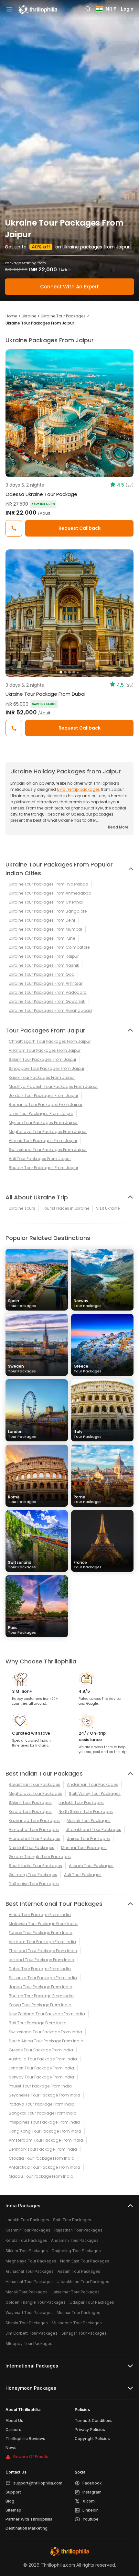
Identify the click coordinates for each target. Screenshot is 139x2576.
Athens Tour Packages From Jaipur (43, 1141)
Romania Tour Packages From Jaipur (46, 1104)
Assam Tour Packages (91, 1866)
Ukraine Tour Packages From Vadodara (48, 992)
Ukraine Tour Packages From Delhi (42, 920)
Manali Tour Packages (89, 1821)
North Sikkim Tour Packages (86, 1811)
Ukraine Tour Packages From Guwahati (47, 1001)
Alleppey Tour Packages (29, 2344)
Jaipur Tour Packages (88, 1839)
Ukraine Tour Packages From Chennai (46, 902)
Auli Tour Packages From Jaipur (40, 1159)
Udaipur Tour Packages (92, 2302)
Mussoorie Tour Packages (77, 2323)
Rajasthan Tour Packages (34, 1784)
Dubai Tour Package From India (40, 1969)
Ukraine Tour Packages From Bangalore (48, 911)
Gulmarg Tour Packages (33, 1875)
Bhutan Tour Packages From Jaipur (43, 1168)
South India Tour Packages (35, 1866)
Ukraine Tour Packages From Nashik (44, 965)
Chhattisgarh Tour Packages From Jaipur (50, 1041)
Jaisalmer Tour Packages (75, 2292)
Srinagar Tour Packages (84, 2333)
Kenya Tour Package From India (40, 2005)
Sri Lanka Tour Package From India (43, 1978)
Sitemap (13, 2510)
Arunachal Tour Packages (34, 1839)
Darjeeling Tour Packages (76, 2251)
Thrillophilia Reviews (25, 2439)
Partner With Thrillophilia (29, 2519)
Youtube (91, 2519)
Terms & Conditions (94, 2421)
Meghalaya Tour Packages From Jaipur (48, 1132)
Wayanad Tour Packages (29, 2313)
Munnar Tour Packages (84, 1848)
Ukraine (29, 316)
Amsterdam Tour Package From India (46, 2140)
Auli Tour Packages (83, 1875)
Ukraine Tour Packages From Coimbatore (49, 947)
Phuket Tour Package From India (40, 2086)
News (11, 2448)
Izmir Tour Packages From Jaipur (41, 1114)
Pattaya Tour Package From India (42, 2104)
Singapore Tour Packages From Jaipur (47, 1068)
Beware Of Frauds (31, 2457)
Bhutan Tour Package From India (41, 1996)
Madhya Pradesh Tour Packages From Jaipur (53, 1086)
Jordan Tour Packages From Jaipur (43, 1095)
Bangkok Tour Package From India (43, 2113)
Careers (13, 2430)
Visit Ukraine (108, 1208)
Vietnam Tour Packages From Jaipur (45, 1050)
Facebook (92, 2483)
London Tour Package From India (41, 2068)
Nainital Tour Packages (32, 1848)
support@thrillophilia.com (38, 2483)
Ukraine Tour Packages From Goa (42, 974)
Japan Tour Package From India (41, 1987)
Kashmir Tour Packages (28, 2230)
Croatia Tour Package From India (42, 2158)
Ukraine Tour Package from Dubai (45, 694)
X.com (89, 2501)
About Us (14, 2421)
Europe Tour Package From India (41, 1933)
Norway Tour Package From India (41, 2077)
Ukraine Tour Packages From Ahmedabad (50, 893)
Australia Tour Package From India (43, 2059)
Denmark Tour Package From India (43, 2149)
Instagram (92, 2492)
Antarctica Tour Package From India (44, 2167)
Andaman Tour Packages (92, 1784)
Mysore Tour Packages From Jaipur (43, 1123)
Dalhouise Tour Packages (34, 1884)
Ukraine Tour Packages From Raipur (44, 956)
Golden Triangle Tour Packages (40, 1857)
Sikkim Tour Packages (30, 1802)
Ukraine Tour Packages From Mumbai (45, 929)
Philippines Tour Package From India (44, 2122)
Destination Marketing (27, 2528)
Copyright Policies (92, 2439)
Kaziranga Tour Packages (34, 1821)
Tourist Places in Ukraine (66, 1208)
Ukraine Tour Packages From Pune (42, 938)
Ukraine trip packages (78, 789)
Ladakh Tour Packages (81, 1802)
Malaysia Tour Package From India (43, 1924)
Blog (10, 2501)
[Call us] (14, 528)
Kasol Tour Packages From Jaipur (42, 1077)
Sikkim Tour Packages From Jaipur (43, 1059)
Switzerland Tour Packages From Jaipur (48, 1150)
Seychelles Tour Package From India (44, 2095)
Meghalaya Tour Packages (35, 1793)
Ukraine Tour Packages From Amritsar (46, 983)
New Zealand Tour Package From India (47, 2014)
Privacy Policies (90, 2430)
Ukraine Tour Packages (63, 316)
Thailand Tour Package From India (43, 1951)
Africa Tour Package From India (40, 1915)
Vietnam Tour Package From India (42, 1942)
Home (11, 316)
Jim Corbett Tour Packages (32, 2333)
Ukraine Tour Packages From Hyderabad (48, 884)
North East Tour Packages (85, 2261)
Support (13, 2492)
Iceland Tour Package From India (42, 1960)
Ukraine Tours (22, 1208)
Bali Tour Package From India (38, 2023)
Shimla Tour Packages (27, 2323)
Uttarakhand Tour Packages (93, 1830)
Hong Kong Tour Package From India (45, 2131)
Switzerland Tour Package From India (45, 2032)
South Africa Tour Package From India (46, 2041)
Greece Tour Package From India (41, 2050)
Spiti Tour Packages (72, 2220)
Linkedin (91, 2510)
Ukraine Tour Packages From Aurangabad (50, 1010)
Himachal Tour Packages (34, 1830)
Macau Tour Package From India (41, 2176)
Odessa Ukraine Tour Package (41, 494)
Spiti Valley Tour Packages (95, 1793)
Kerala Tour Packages (30, 1811)
